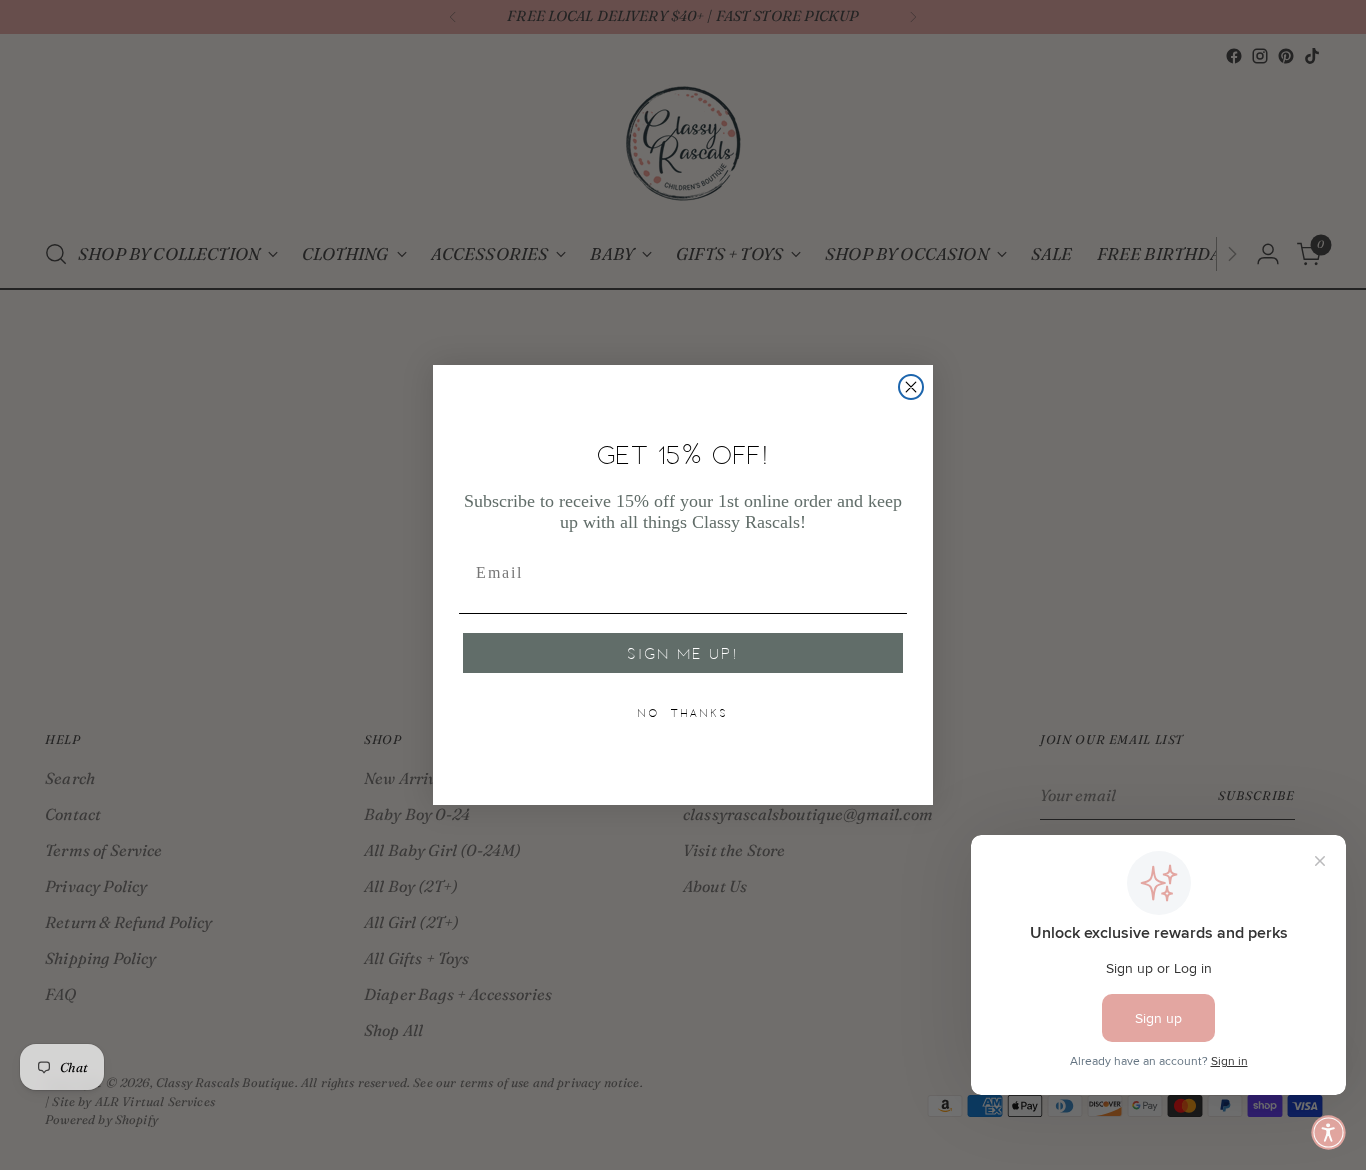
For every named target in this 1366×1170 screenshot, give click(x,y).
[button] (1328, 1132)
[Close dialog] (911, 387)
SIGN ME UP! (683, 653)
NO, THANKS (683, 713)
